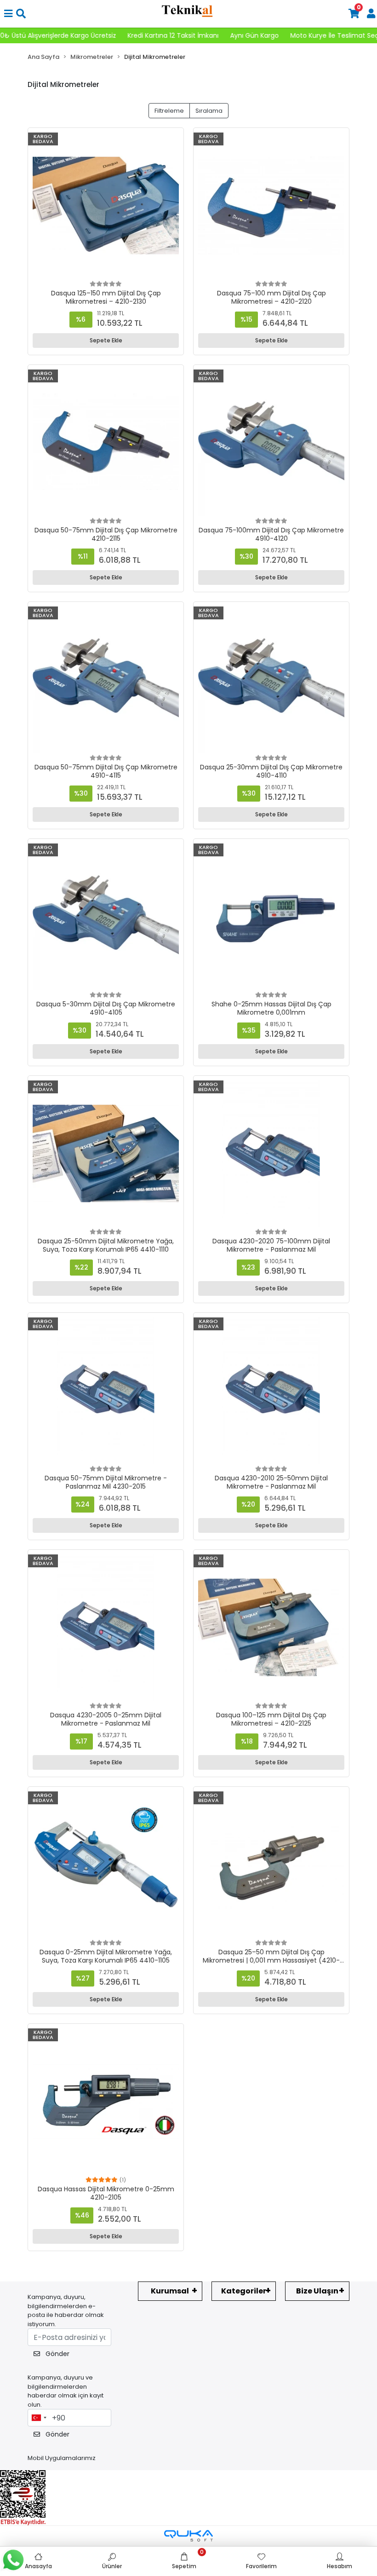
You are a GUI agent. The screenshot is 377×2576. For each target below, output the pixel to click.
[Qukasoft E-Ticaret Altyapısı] (188, 2536)
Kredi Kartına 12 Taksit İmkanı (86, 35)
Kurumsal (170, 2291)
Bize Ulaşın (317, 2291)
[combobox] (39, 2418)
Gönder (57, 2354)
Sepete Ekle (106, 340)
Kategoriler (244, 2291)
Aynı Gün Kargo (167, 35)
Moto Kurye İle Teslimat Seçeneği (256, 35)
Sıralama (209, 111)
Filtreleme (169, 111)
